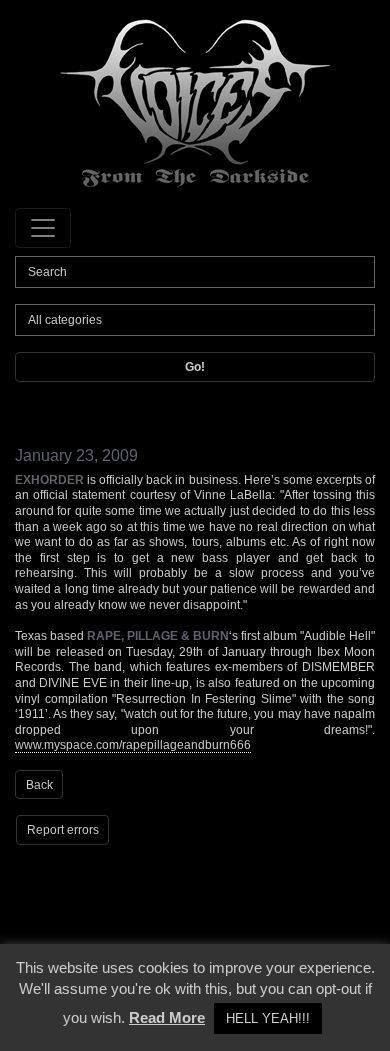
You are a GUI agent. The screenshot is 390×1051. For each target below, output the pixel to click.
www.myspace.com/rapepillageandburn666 (133, 745)
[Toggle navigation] (43, 228)
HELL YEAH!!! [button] (268, 1018)
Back (39, 785)
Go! (195, 367)
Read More (167, 1017)
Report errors (63, 830)
